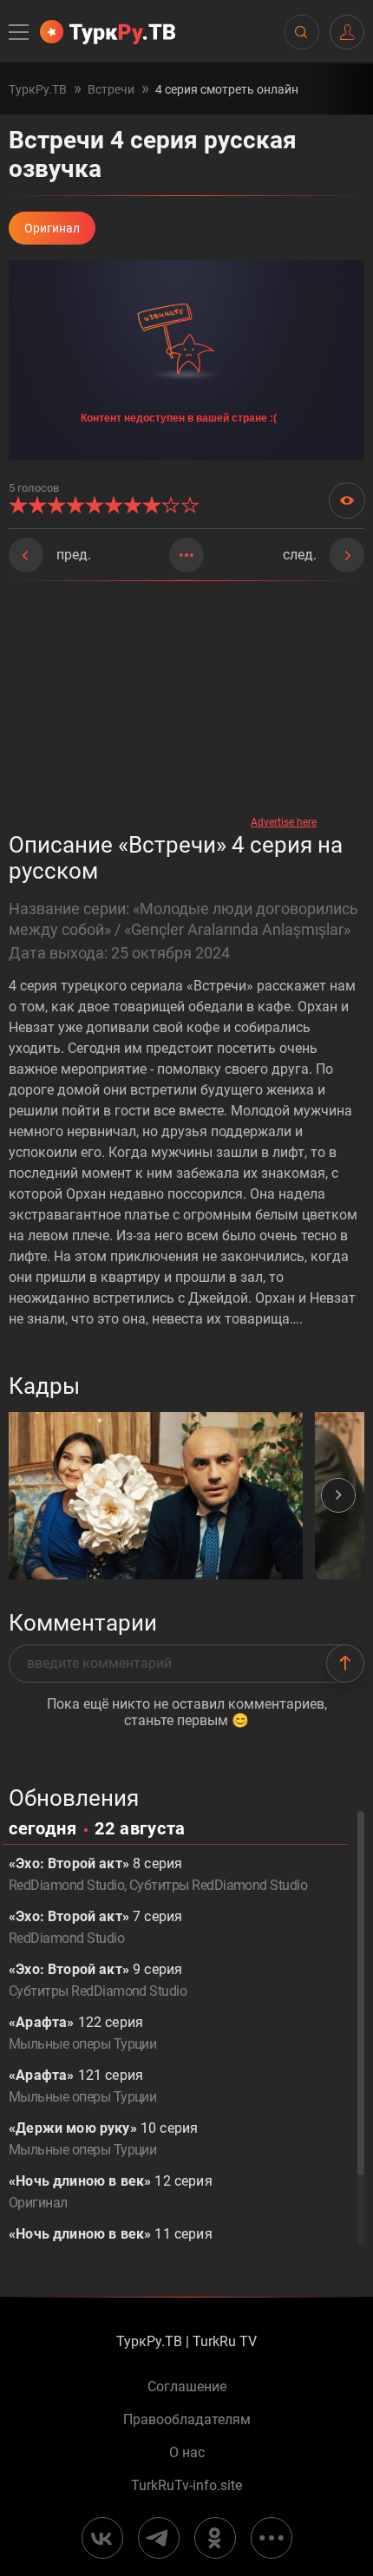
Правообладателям (187, 2420)
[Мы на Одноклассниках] (215, 2538)
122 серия (82, 2033)
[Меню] (20, 32)
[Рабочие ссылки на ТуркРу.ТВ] (272, 2538)
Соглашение (187, 2387)
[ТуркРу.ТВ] (108, 32)
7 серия (95, 1927)
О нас (187, 2453)
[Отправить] (345, 1664)
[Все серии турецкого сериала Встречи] (186, 555)
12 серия (111, 2192)
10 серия (103, 2139)
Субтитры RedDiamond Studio (218, 1885)
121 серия (82, 2086)
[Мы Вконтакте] (102, 2538)
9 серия (98, 1980)
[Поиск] (301, 32)
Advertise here (284, 822)
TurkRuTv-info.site (186, 2486)
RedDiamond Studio (66, 1885)
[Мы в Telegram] (159, 2538)
